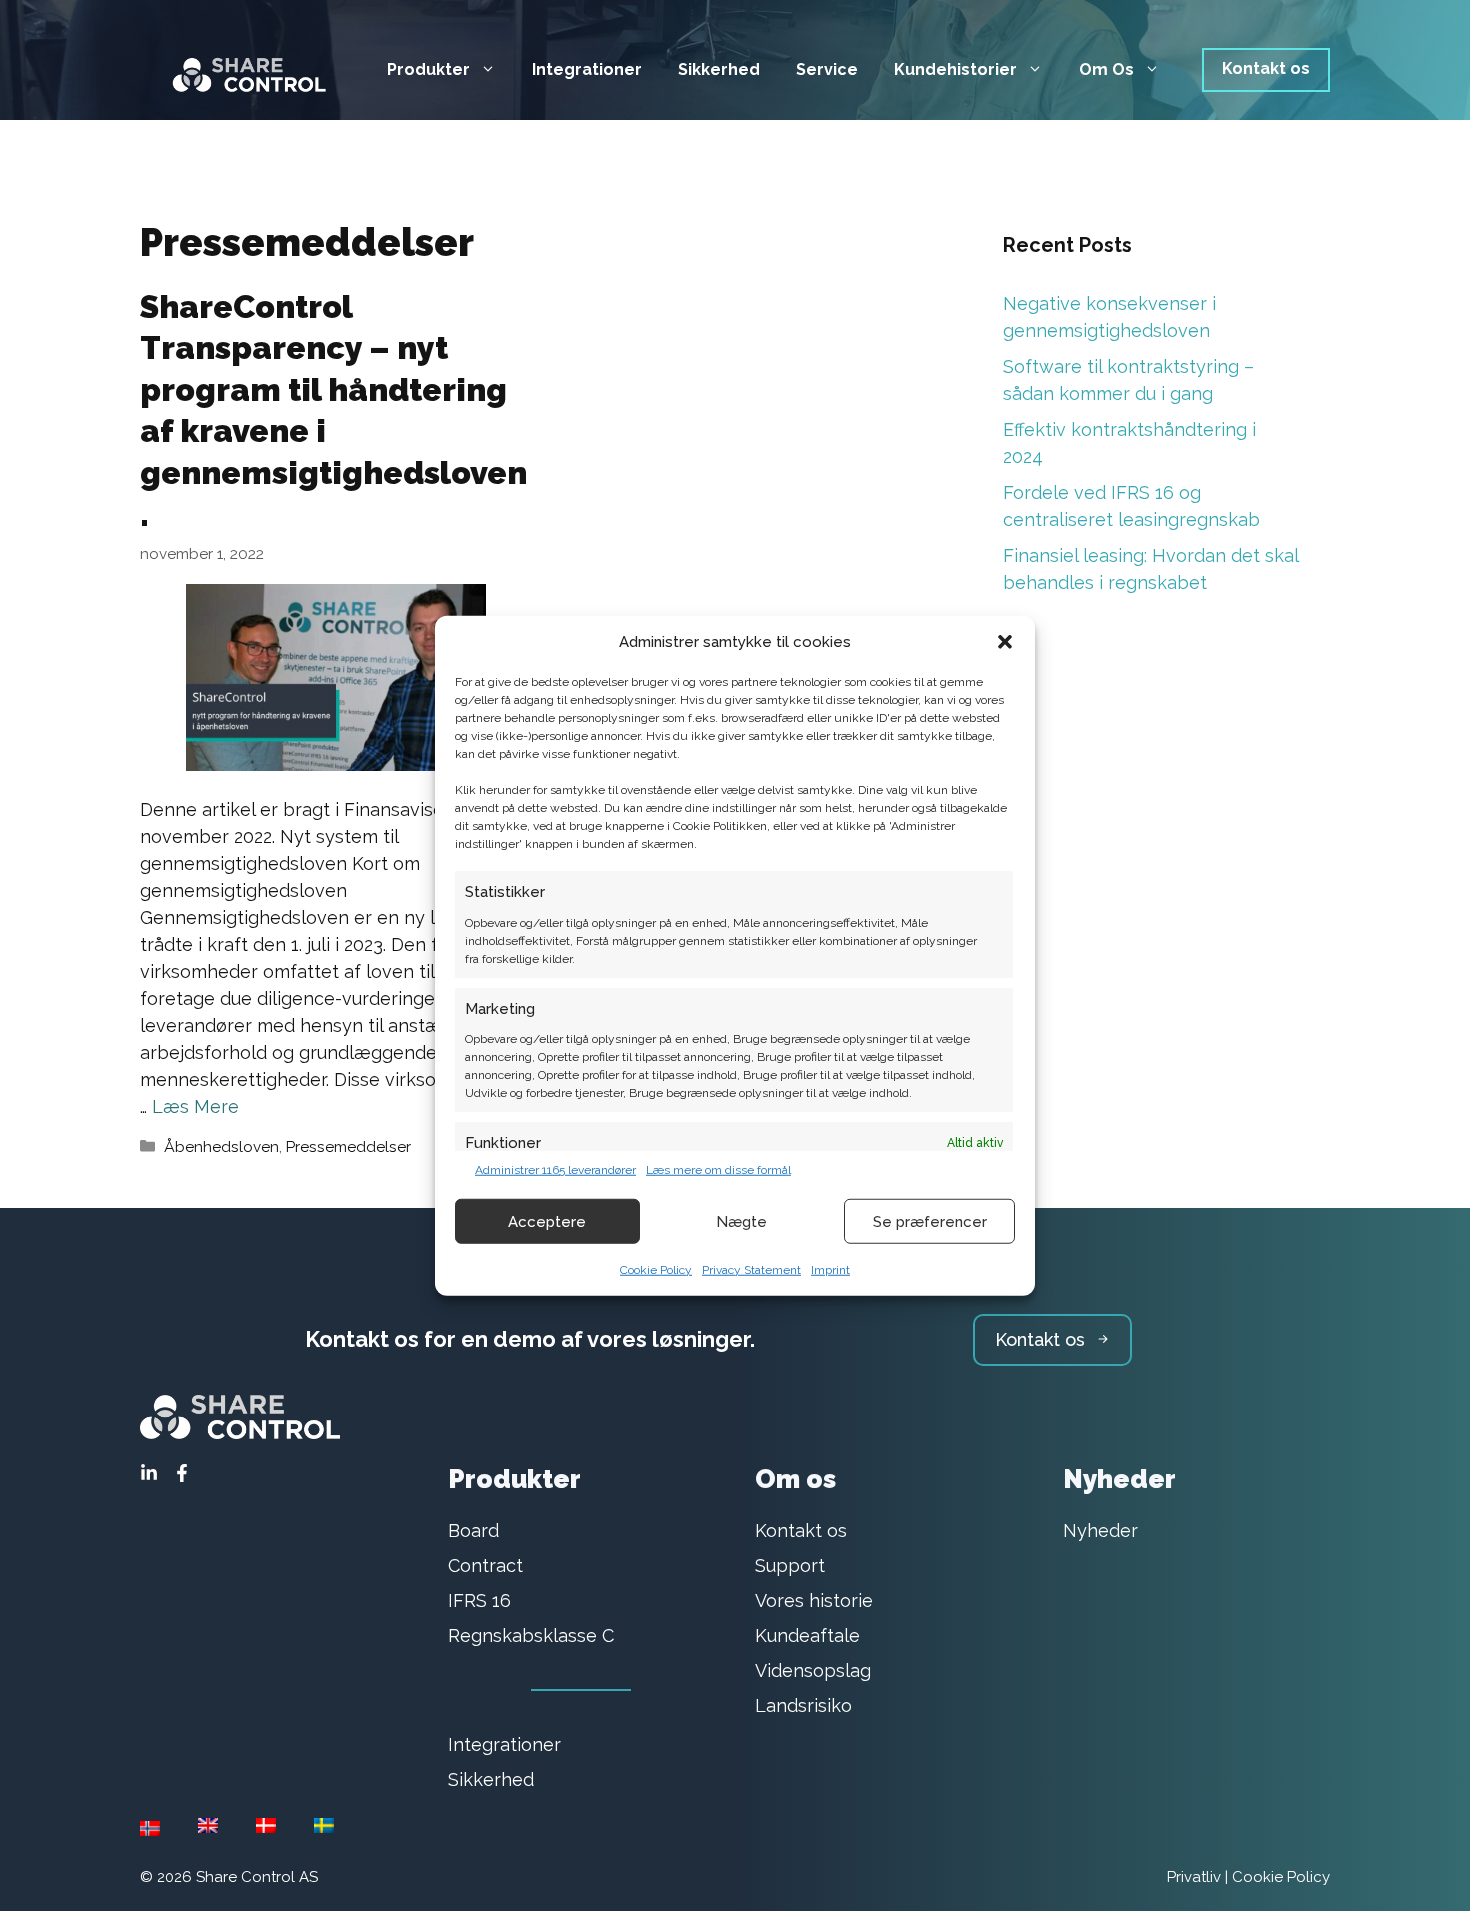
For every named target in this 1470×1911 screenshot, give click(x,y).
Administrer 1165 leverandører (555, 1170)
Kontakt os (1266, 68)
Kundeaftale (807, 1635)
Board (473, 1530)
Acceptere (547, 1221)
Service (827, 69)
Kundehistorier (955, 69)
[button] (1005, 642)
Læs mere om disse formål (718, 1170)
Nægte (741, 1221)
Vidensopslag (813, 1670)
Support (790, 1565)
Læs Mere (195, 1106)
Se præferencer (930, 1221)
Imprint (830, 1270)
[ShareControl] (240, 68)
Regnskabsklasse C (531, 1635)
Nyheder (1100, 1530)
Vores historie (814, 1600)
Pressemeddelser (348, 1147)
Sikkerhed (719, 69)
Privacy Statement (751, 1270)
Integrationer (587, 69)
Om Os (1106, 69)
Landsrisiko (803, 1705)
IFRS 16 (479, 1600)
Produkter (428, 69)
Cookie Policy (656, 1270)
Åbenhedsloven (221, 1147)
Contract (485, 1565)
